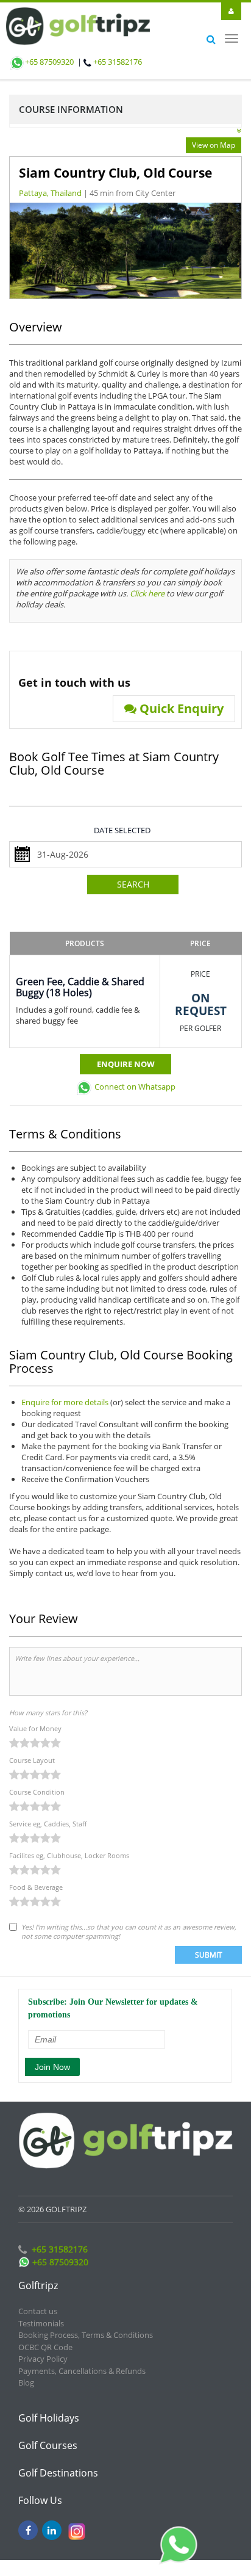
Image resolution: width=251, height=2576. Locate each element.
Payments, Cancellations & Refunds (82, 2360)
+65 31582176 (118, 62)
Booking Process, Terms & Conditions (86, 2324)
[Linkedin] (52, 2519)
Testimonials (41, 2312)
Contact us (38, 2300)
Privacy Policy (43, 2348)
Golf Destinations (58, 2462)
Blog (26, 2372)
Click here (147, 582)
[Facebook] (28, 2519)
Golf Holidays (49, 2407)
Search (133, 873)
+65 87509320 (49, 62)
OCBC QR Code (45, 2336)
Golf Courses (48, 2434)
